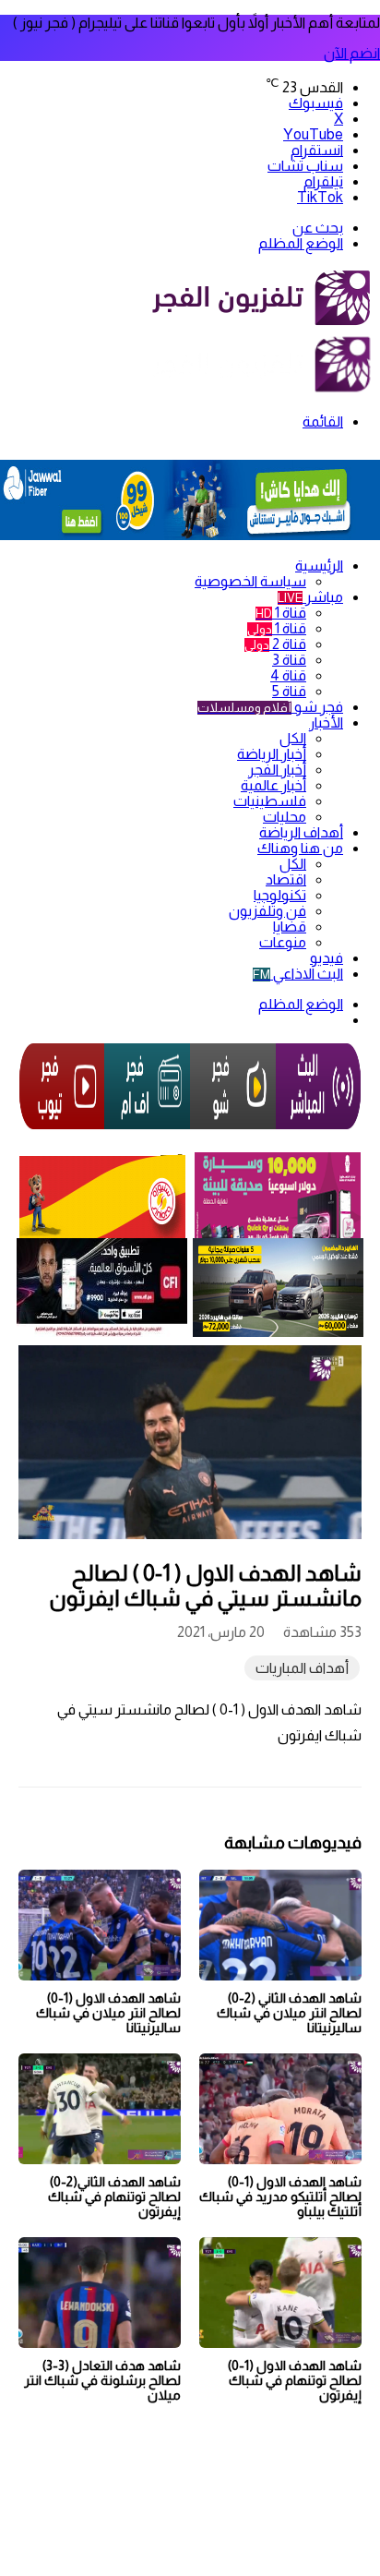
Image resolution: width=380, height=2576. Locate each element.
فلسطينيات (270, 801)
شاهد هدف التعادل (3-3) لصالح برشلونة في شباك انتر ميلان (102, 2380)
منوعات (283, 942)
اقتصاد (286, 879)
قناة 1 (281, 613)
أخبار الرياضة (272, 754)
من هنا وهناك (300, 848)
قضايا (290, 927)
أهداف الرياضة (301, 832)
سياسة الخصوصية (250, 581)
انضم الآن (352, 53)
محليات (285, 817)
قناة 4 (288, 675)
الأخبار (326, 722)
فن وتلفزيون (267, 911)
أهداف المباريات (302, 1668)
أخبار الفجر (277, 770)
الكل (293, 738)
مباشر (310, 597)
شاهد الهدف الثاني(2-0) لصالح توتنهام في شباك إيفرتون (114, 2197)
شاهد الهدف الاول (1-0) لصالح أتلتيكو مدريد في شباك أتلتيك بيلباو (280, 2197)
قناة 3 (289, 660)
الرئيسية (319, 566)
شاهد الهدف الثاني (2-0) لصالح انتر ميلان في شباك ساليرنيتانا (289, 2013)
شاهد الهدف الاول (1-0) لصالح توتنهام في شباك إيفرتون (295, 2380)
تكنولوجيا (280, 895)
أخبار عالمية (273, 785)
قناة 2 (275, 644)
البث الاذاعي (298, 974)
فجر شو (270, 707)
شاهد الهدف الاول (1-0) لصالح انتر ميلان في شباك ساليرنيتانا (108, 2013)
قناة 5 (289, 691)
